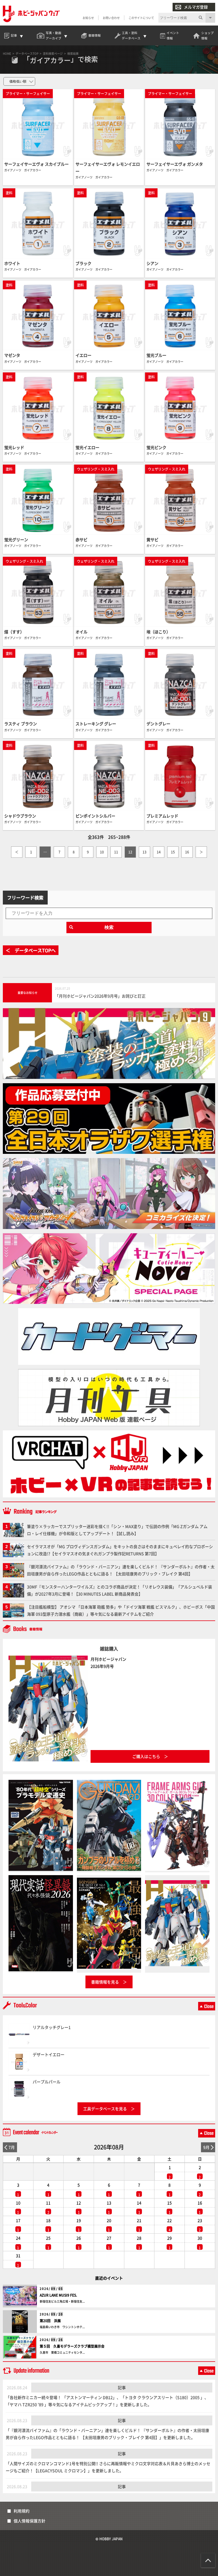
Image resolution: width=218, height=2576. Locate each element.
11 (116, 852)
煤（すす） (14, 632)
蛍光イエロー (87, 447)
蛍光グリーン (16, 539)
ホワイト (12, 263)
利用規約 (22, 2511)
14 (159, 852)
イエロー (83, 355)
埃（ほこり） (158, 632)
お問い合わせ (111, 18)
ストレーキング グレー (96, 724)
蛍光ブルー (156, 355)
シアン (152, 263)
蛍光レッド (14, 447)
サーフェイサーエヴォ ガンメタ (175, 164)
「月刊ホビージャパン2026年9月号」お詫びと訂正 (100, 996)
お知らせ (88, 18)
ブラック (83, 263)
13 (144, 852)
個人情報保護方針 (30, 2521)
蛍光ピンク (156, 447)
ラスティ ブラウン (21, 724)
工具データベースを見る (105, 2109)
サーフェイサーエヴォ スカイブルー (36, 164)
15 (173, 852)
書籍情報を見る (105, 1982)
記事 (122, 2387)
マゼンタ (12, 355)
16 (187, 852)
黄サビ (152, 539)
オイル (81, 632)
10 (102, 852)
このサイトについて (141, 18)
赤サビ (81, 539)
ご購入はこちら (146, 1756)
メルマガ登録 (196, 7)
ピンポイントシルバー (95, 816)
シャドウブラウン (20, 816)
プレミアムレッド (162, 816)
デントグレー (158, 724)
